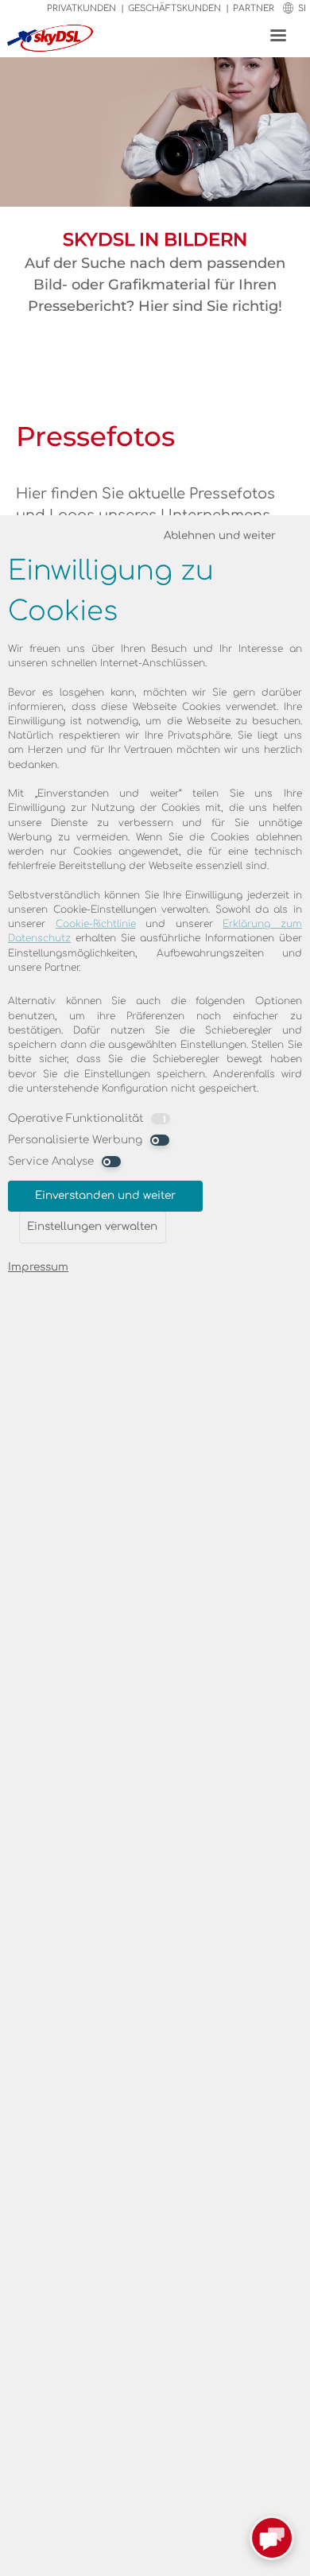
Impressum (38, 1267)
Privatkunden (81, 8)
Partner (254, 8)
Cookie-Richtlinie (96, 924)
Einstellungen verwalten (92, 1226)
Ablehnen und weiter (220, 535)
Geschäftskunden (174, 8)
